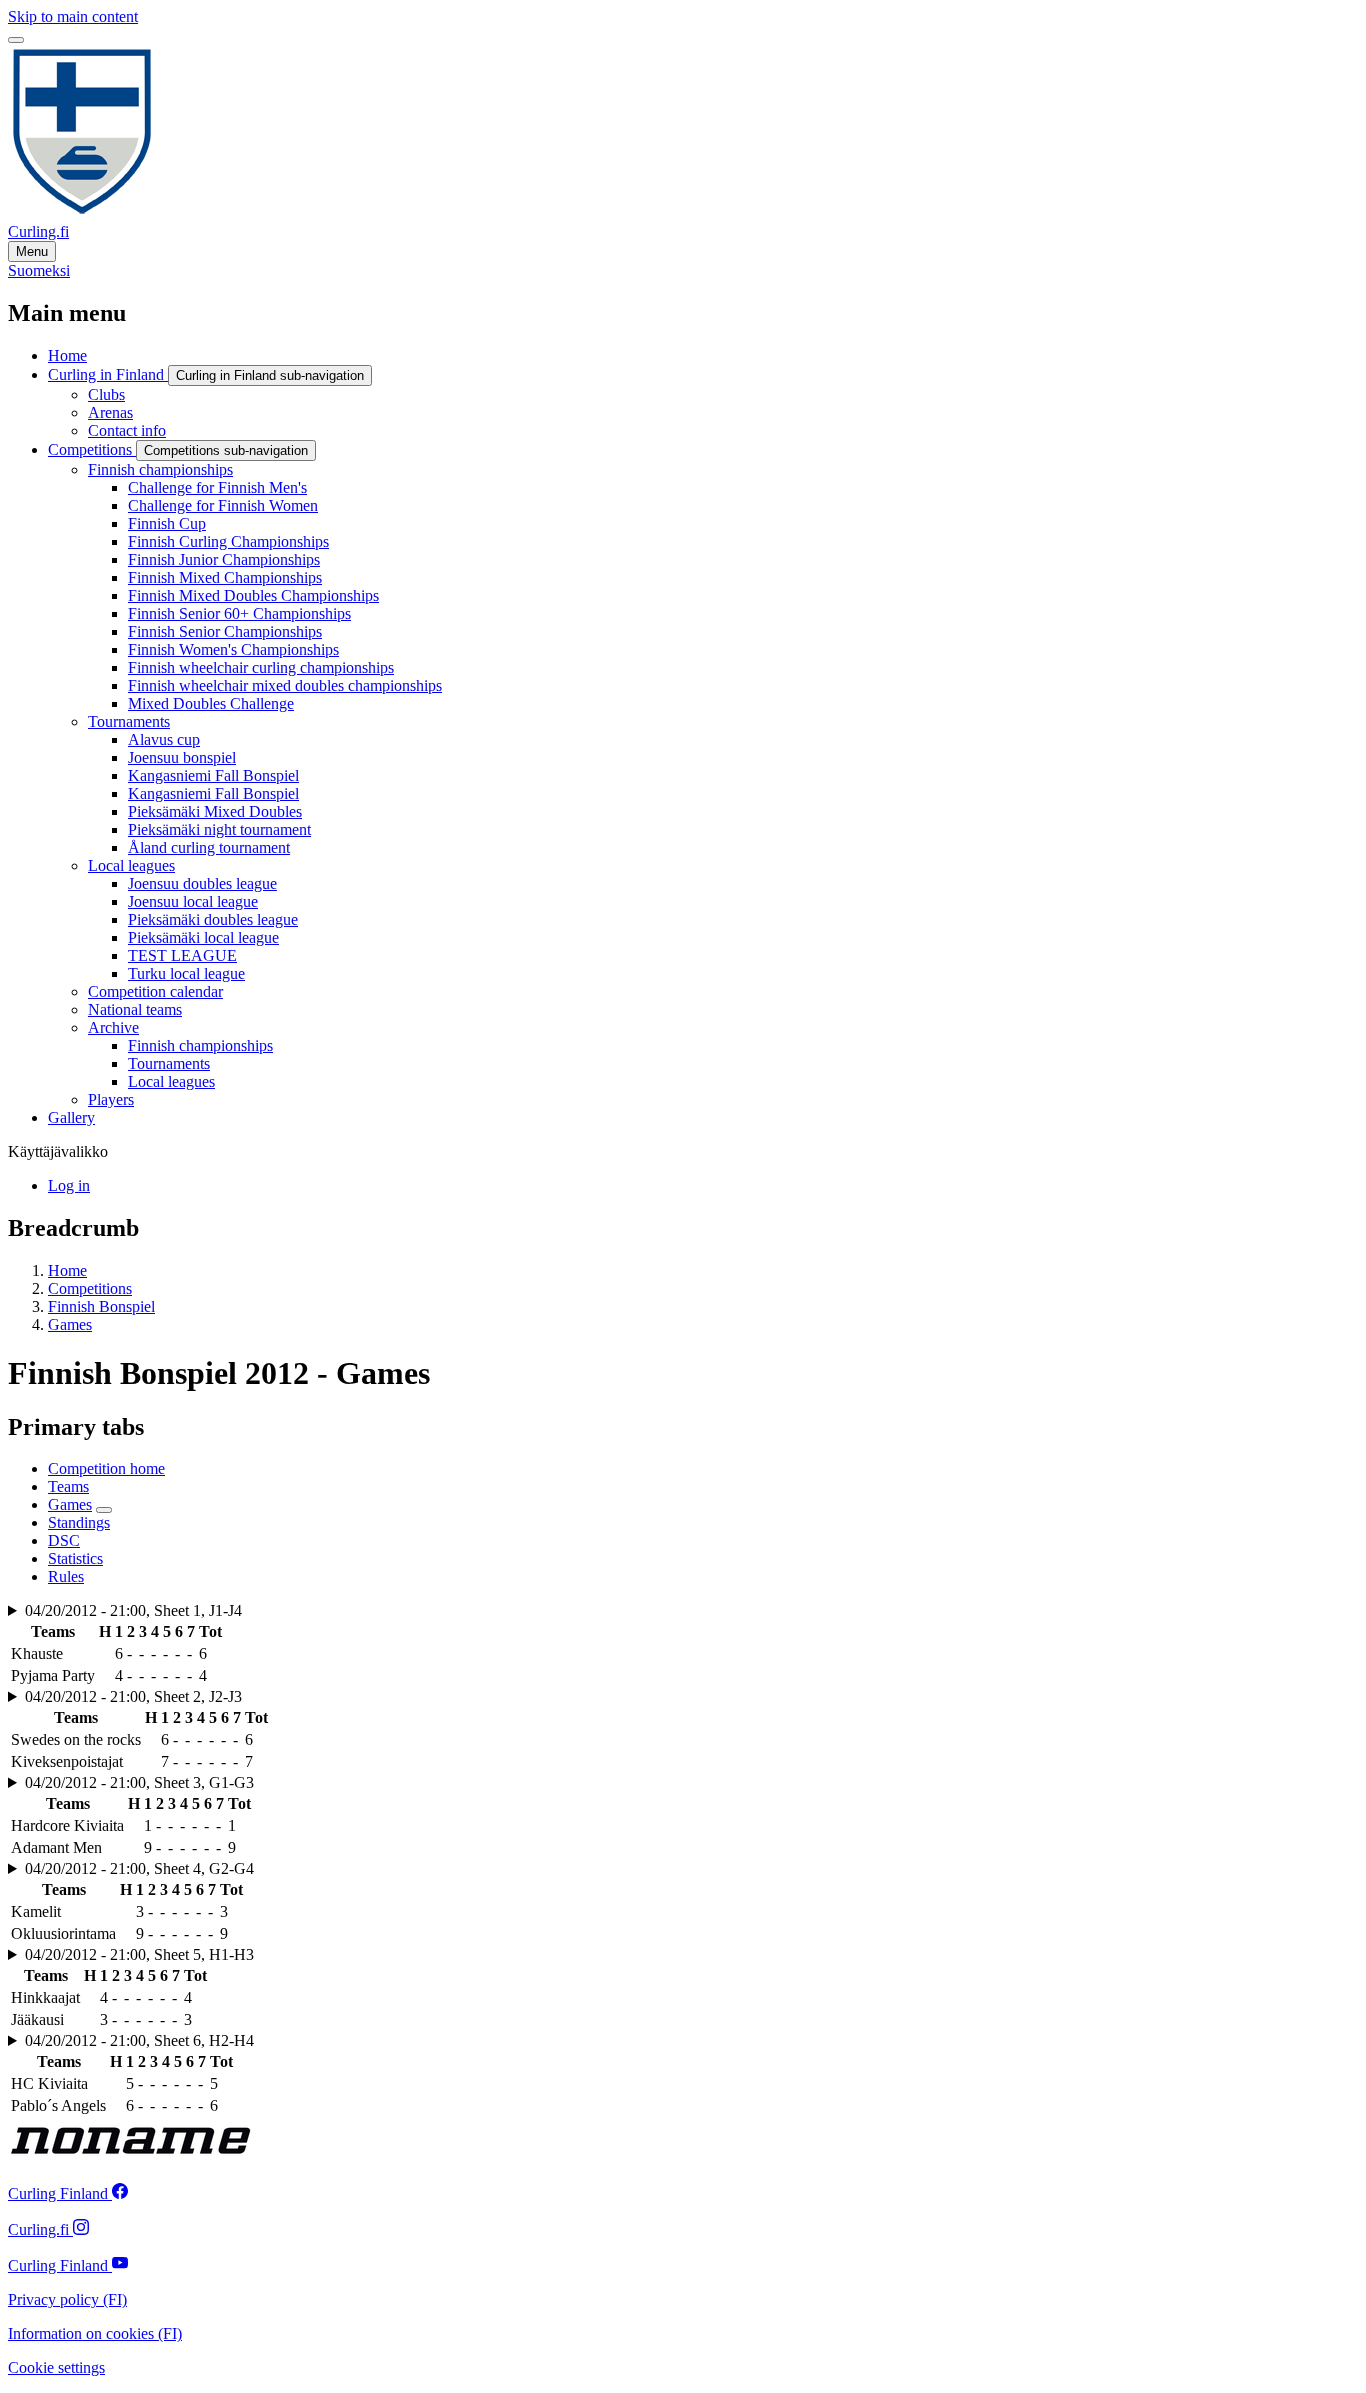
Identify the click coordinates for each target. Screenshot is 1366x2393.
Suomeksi (39, 270)
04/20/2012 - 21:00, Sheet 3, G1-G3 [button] (139, 1782)
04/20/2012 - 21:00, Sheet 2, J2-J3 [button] (133, 1696)
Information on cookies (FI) (95, 2333)
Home (67, 1270)
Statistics (75, 1558)
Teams (68, 1486)
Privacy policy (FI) (67, 2299)
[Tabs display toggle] (104, 1510)
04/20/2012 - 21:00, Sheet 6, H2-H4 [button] (139, 2040)
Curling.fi (38, 231)
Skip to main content (73, 16)
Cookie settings (56, 2367)
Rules (66, 1576)
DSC (64, 1540)
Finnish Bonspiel (101, 1306)
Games (70, 1324)
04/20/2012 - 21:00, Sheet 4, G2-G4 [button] (139, 1868)
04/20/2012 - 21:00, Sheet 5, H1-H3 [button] (139, 1954)
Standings (79, 1522)
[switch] (16, 40)
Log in (69, 1185)
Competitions (90, 1288)
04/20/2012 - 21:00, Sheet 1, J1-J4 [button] (133, 1610)
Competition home (106, 1468)
